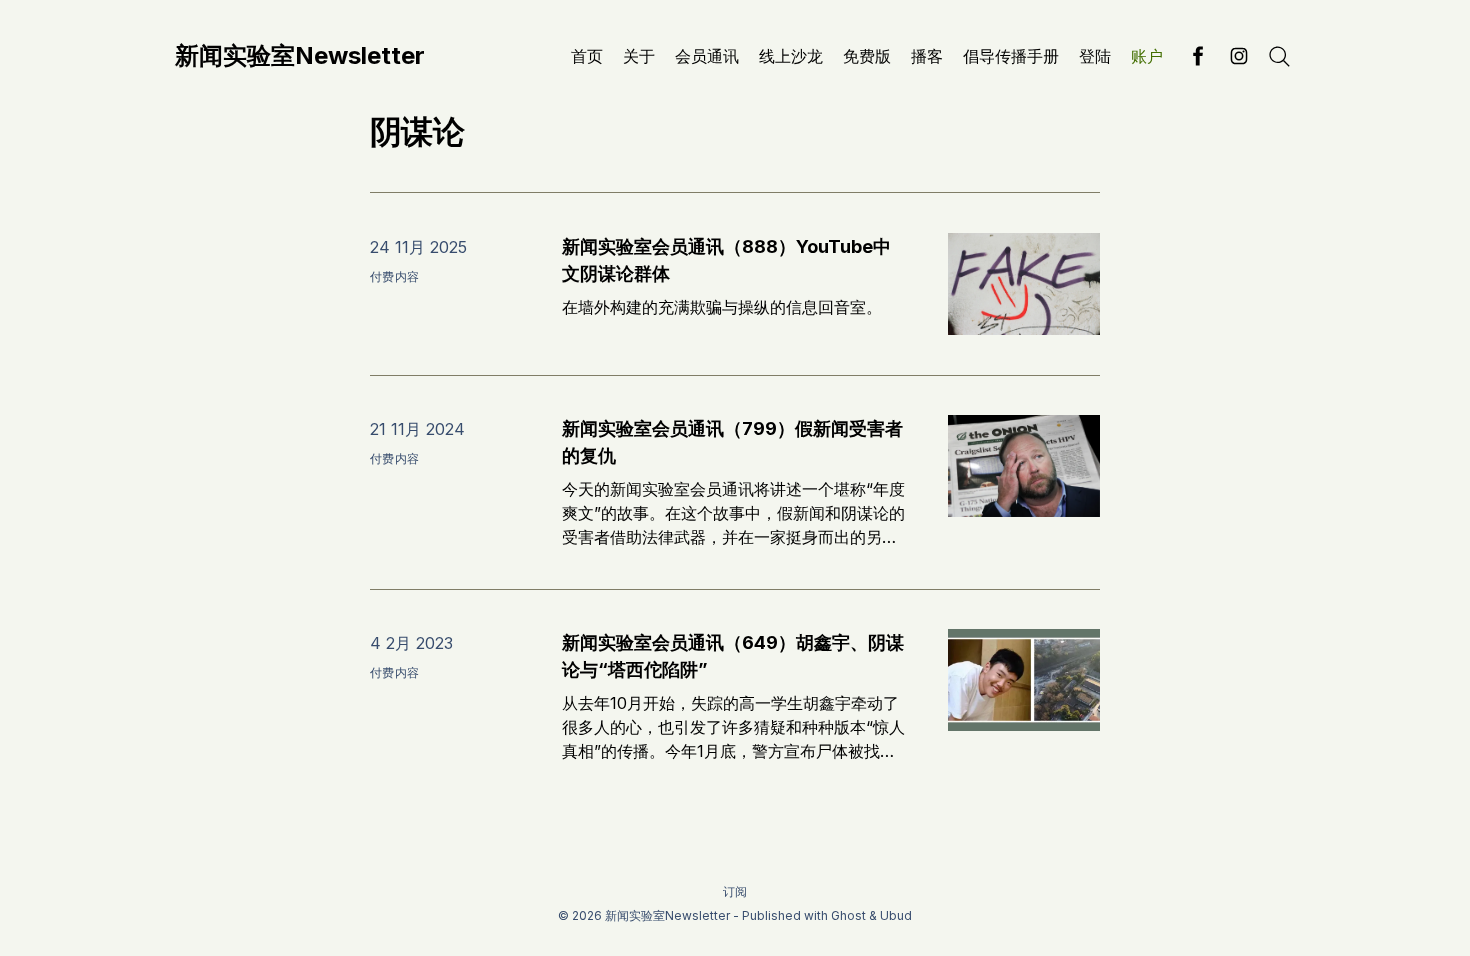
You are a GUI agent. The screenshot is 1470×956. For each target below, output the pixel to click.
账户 (1147, 56)
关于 (639, 56)
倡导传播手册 (1011, 56)
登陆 (1095, 56)
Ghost (848, 915)
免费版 (867, 56)
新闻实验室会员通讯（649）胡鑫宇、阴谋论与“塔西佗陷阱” (733, 656)
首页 (587, 56)
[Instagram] (1239, 56)
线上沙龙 (791, 56)
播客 (927, 56)
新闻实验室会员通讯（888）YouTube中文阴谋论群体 (726, 260)
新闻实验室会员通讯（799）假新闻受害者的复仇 (732, 442)
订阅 (735, 891)
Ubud (896, 915)
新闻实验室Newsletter (300, 56)
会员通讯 (707, 56)
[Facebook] (1199, 56)
